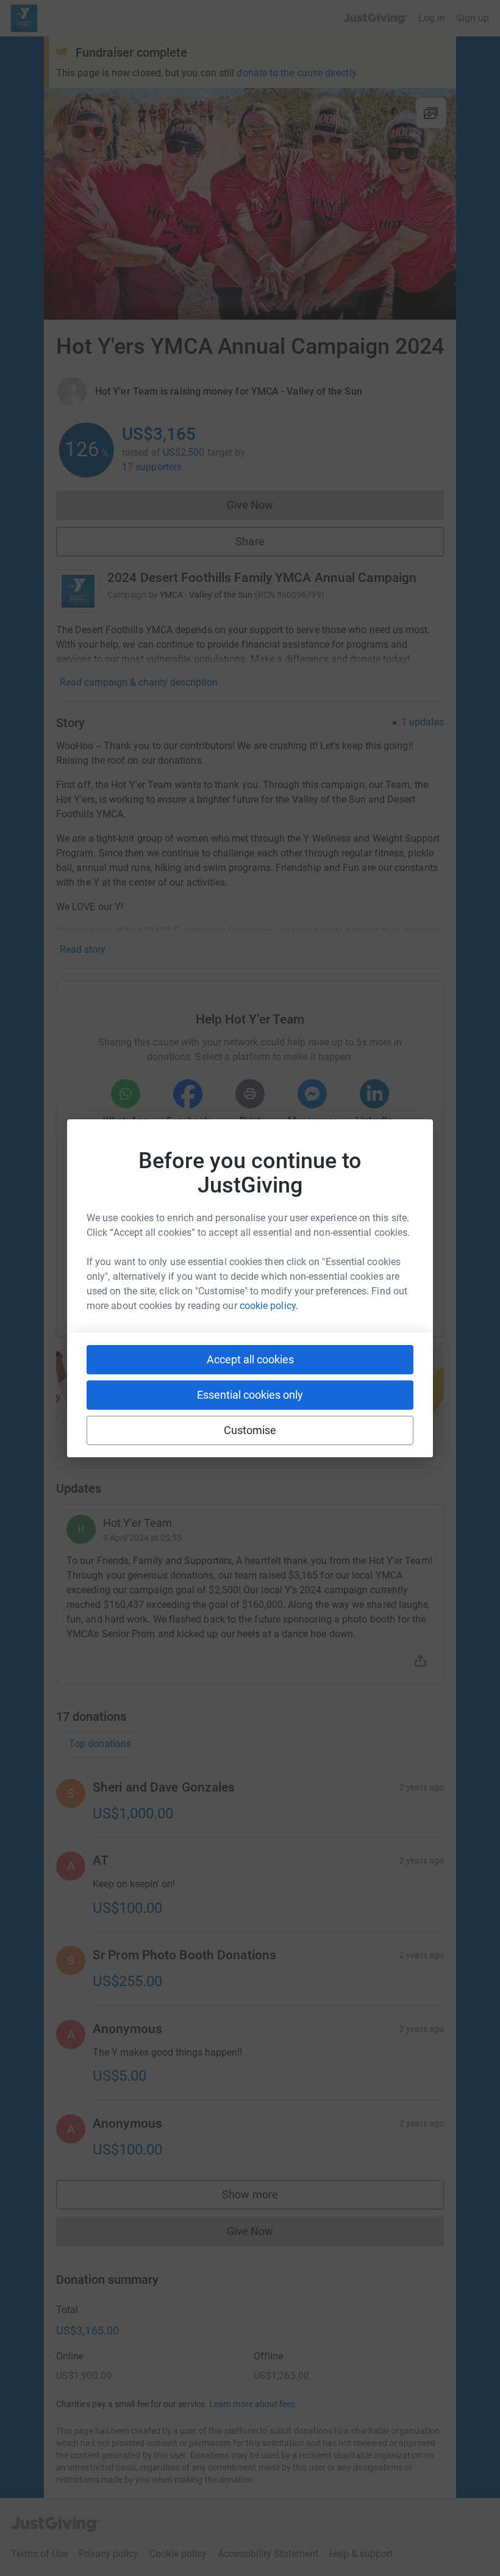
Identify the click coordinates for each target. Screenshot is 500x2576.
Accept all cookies (250, 1359)
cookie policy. (269, 1306)
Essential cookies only (250, 1395)
